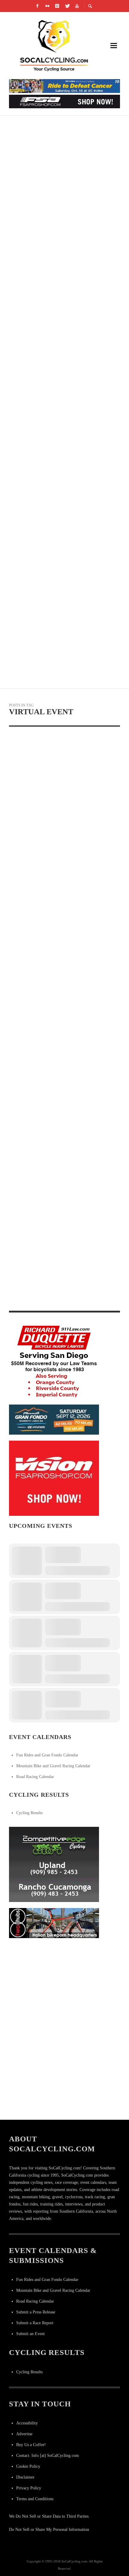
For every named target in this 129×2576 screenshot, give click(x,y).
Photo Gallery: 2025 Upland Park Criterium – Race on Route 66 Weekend (56, 490)
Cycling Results (29, 1813)
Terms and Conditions (35, 2499)
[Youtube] (77, 6)
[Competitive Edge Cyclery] (54, 1864)
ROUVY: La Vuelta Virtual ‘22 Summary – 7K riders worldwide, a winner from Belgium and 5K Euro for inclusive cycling (60, 822)
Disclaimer (25, 2477)
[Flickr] (47, 6)
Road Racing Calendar (35, 1777)
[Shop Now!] (54, 1478)
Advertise (24, 2434)
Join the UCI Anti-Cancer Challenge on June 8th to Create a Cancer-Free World (62, 562)
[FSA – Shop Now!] (64, 101)
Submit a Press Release (36, 2312)
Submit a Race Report (35, 2323)
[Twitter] (67, 6)
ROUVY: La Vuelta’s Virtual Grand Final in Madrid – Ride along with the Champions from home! (59, 911)
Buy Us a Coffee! (31, 2445)
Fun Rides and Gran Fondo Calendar (47, 1755)
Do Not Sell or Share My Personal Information (49, 2530)
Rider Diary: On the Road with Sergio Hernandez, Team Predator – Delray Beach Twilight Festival (63, 204)
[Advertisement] (54, 1982)
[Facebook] (37, 6)
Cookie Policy (28, 2466)
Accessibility (27, 2423)
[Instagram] (57, 6)
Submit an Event (30, 2334)
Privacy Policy (29, 2488)
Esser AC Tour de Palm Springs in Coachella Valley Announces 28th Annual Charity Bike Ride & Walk (59, 347)
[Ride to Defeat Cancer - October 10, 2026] (64, 86)
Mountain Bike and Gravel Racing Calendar (53, 1766)
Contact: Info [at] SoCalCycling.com (48, 2456)
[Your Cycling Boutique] (54, 1923)
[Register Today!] (54, 1419)
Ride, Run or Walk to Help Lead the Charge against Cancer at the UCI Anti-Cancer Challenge (61, 1114)
